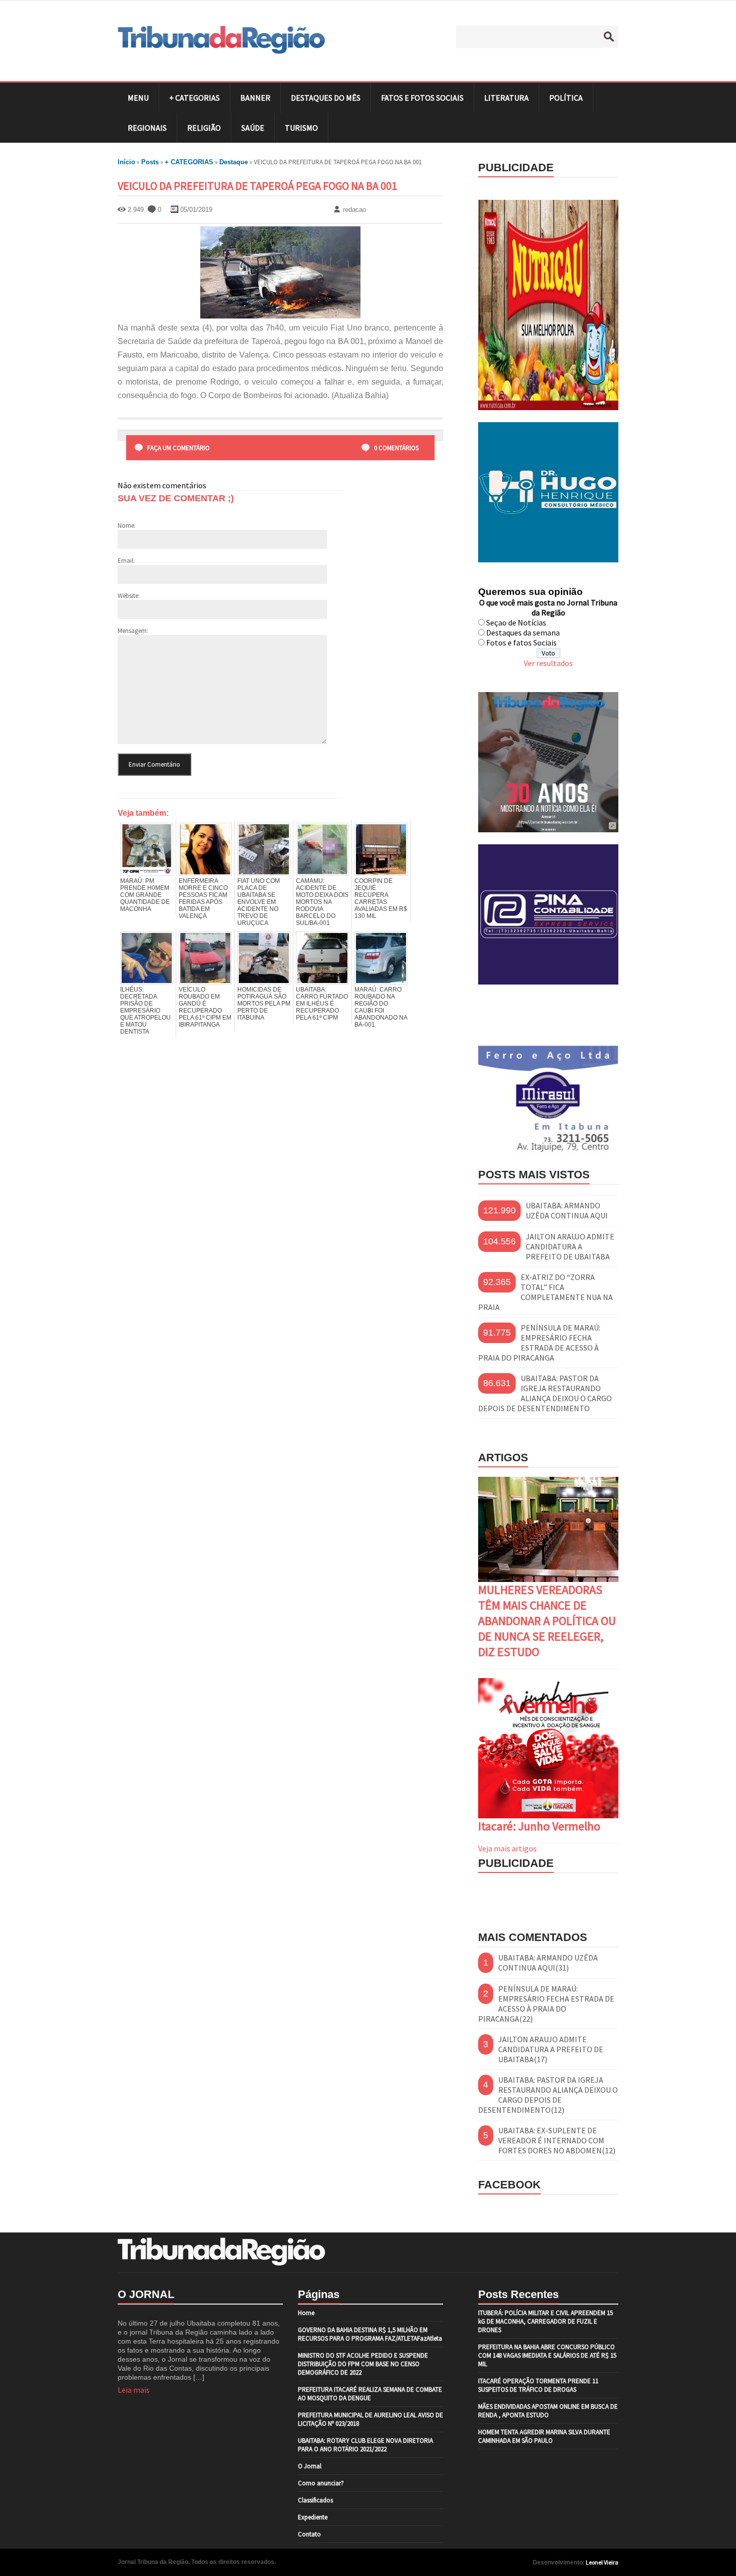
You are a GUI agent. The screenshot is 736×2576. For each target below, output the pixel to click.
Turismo (301, 128)
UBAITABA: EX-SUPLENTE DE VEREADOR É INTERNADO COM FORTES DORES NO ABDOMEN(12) (557, 2140)
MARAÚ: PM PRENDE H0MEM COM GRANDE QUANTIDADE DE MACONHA (145, 895)
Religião (204, 128)
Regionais (147, 128)
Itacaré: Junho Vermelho (539, 1826)
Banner (255, 98)
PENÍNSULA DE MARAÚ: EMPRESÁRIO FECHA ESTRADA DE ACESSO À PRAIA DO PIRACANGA (539, 1343)
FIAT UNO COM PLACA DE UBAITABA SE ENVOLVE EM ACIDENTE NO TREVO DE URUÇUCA (259, 902)
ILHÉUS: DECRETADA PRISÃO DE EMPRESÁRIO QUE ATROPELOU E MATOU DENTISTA (145, 1011)
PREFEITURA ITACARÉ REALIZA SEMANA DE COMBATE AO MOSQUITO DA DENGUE (370, 2394)
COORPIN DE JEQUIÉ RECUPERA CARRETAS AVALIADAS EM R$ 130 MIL (381, 898)
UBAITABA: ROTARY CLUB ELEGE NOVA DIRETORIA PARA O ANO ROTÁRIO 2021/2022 (365, 2445)
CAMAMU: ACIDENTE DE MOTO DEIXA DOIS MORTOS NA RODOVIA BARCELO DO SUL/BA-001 (322, 902)
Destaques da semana (523, 632)
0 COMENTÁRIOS (396, 448)
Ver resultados (548, 663)
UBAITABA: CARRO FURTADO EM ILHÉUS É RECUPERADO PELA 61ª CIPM (322, 1004)
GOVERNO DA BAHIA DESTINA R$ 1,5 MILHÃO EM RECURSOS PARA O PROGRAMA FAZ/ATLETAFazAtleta (370, 2334)
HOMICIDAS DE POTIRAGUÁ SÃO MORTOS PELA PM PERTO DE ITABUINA (264, 1004)
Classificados (315, 2500)
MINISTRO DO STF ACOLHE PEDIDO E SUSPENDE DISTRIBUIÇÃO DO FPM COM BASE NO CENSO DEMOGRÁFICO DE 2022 (363, 2364)
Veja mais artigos (507, 1848)
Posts (150, 162)
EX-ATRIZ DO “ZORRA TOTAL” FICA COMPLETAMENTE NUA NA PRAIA (545, 1292)
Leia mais (134, 2390)
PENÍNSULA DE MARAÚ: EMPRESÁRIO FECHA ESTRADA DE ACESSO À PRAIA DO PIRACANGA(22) (546, 2004)
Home (306, 2313)
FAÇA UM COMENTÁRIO (178, 448)
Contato (309, 2534)
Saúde (253, 128)
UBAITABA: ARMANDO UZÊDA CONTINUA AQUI (567, 1210)
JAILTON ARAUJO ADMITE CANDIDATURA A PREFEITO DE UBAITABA (570, 1246)
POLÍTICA (566, 98)
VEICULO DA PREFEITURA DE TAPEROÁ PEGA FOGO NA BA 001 (257, 186)
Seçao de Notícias (516, 622)
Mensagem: (133, 631)
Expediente (313, 2517)
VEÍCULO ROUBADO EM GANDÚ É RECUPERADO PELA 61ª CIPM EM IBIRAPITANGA (205, 1007)
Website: (129, 596)
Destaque (234, 162)
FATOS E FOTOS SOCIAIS (422, 98)
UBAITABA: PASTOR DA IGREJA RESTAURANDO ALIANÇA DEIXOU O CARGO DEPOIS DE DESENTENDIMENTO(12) (548, 2095)
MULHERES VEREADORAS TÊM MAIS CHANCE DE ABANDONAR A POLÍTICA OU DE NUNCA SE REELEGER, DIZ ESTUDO (547, 1621)
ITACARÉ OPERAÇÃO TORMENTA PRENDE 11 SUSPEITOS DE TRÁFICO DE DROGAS (538, 2385)
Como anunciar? (321, 2483)
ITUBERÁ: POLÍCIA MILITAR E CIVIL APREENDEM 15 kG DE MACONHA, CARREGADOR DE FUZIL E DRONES (545, 2321)
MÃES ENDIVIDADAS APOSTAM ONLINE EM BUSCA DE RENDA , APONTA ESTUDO (548, 2411)
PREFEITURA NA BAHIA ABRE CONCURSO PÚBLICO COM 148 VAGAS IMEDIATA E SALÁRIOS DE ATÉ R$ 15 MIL (547, 2355)
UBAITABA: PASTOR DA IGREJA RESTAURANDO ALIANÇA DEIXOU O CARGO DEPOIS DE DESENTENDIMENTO (545, 1393)
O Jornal (310, 2466)
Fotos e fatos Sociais (521, 642)
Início (126, 162)
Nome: (127, 526)
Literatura (506, 98)
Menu (138, 98)
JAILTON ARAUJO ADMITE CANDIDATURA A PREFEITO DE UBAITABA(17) (551, 2049)
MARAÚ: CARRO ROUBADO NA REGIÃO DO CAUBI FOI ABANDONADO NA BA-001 (381, 1007)
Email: (126, 561)
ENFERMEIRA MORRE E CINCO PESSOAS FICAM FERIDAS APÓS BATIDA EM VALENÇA (203, 898)
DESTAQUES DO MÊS (326, 98)
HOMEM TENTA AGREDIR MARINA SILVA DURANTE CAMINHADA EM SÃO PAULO (544, 2436)
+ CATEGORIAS (195, 98)
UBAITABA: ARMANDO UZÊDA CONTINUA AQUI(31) (548, 1963)
